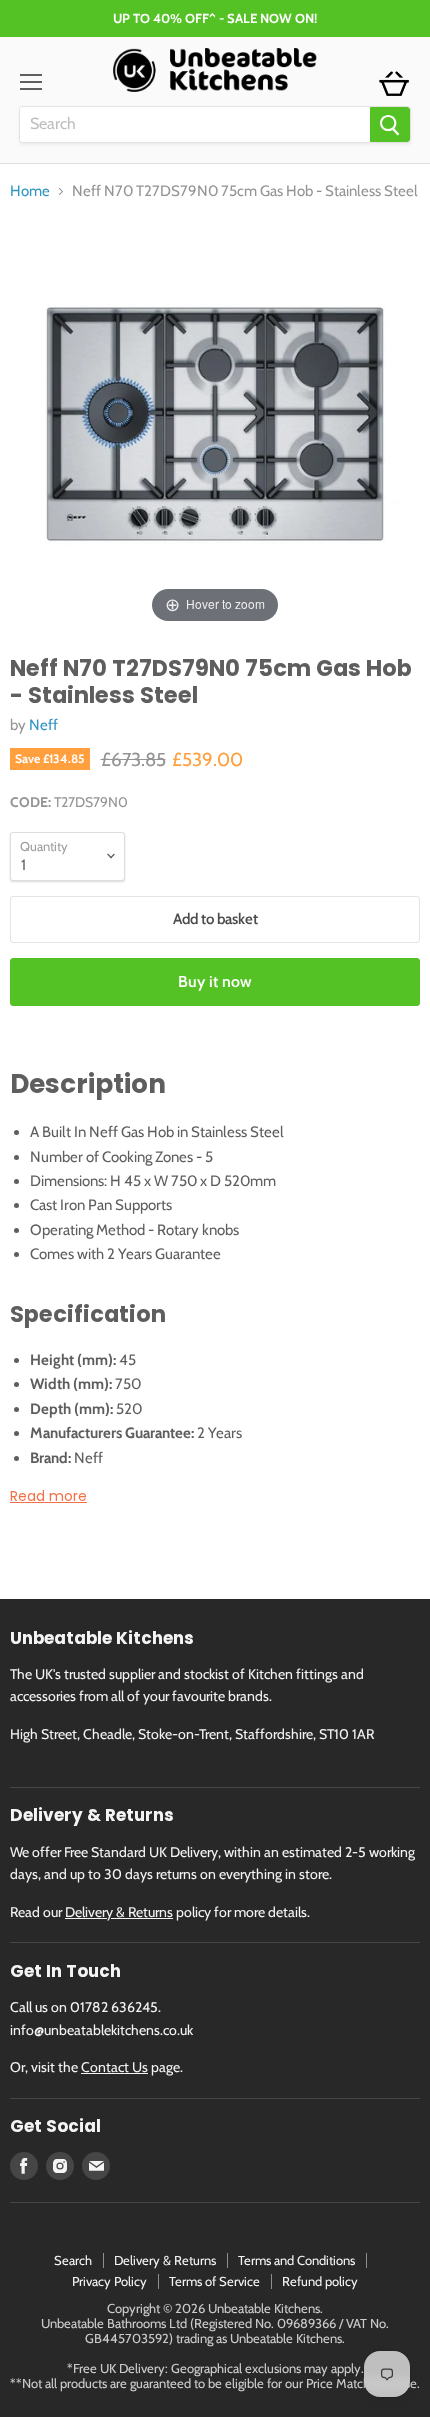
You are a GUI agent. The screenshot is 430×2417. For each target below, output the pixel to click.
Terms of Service (214, 2281)
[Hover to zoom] (215, 422)
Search (73, 2260)
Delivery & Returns (119, 1912)
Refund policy (320, 2281)
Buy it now (215, 981)
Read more (48, 1496)
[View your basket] (394, 85)
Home (30, 191)
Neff (43, 725)
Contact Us (114, 2067)
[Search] (390, 124)
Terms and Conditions (296, 2260)
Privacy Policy (109, 2281)
